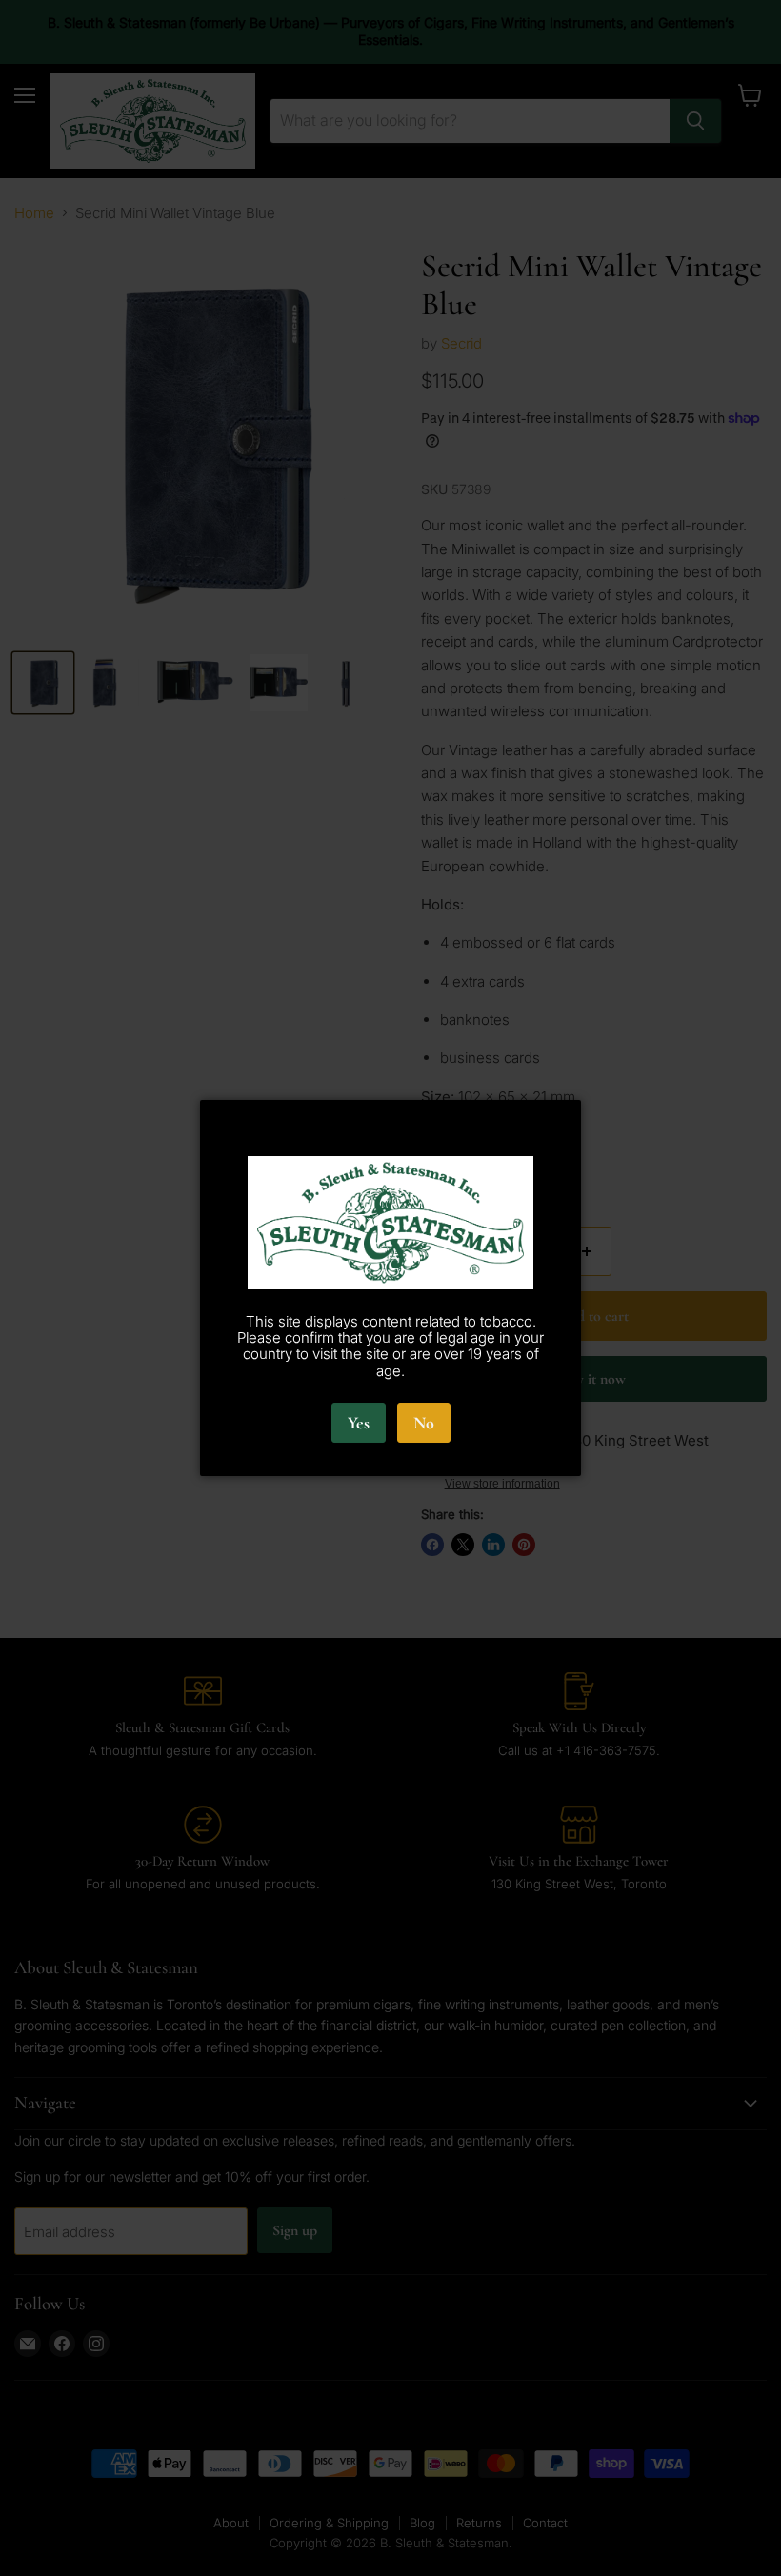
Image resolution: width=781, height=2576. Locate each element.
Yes (359, 1423)
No (424, 1423)
